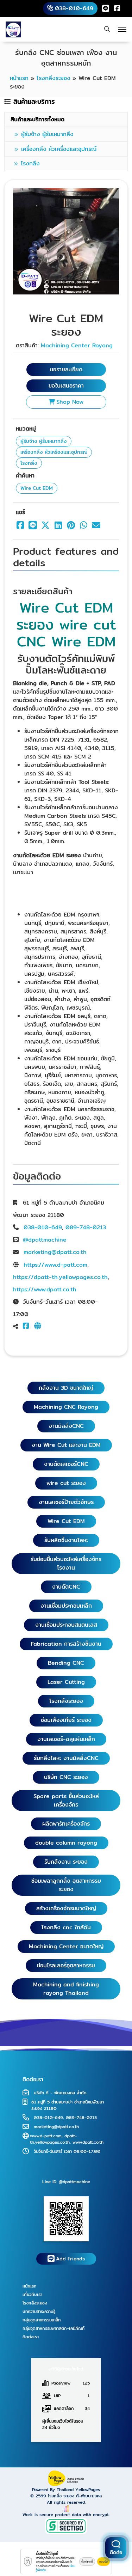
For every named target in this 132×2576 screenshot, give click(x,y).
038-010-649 (43, 1227)
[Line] (106, 8)
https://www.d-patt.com (55, 1265)
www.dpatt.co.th (88, 2142)
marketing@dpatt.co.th (55, 1252)
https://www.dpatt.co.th (45, 1289)
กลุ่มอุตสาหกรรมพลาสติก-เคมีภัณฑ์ (54, 2328)
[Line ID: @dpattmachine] (66, 2218)
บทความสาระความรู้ (39, 2311)
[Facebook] (117, 8)
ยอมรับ (103, 2562)
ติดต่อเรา (31, 2337)
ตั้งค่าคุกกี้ (87, 2562)
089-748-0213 (86, 1227)
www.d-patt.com (46, 2136)
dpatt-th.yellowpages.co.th (54, 2139)
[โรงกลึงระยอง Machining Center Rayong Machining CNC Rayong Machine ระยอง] (13, 29)
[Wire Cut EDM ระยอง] (66, 241)
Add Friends (70, 2259)
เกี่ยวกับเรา (32, 2294)
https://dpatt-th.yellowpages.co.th (60, 1277)
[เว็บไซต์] (39, 1326)
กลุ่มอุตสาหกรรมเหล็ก (42, 2320)
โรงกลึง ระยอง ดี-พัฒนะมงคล (75, 2496)
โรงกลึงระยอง (35, 2303)
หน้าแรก (30, 2286)
